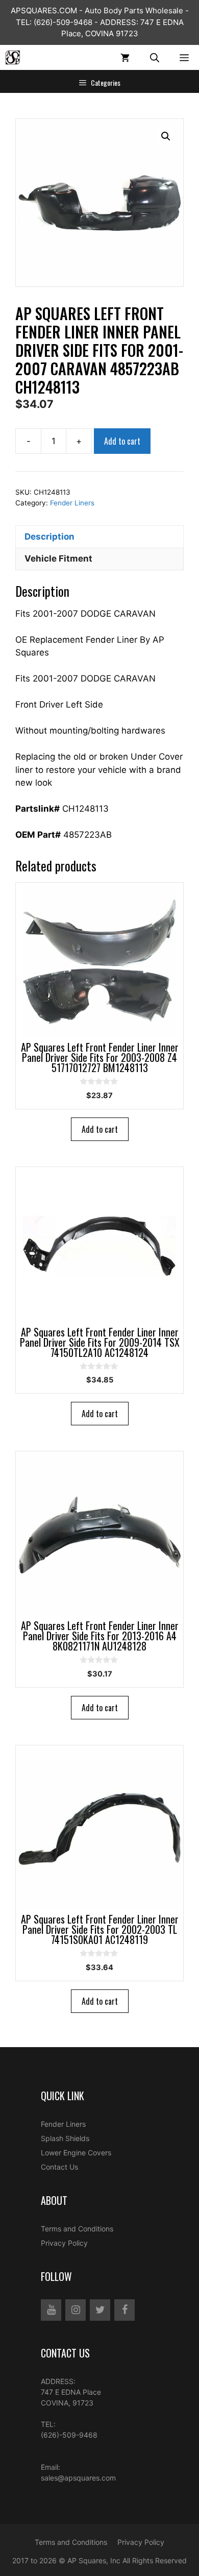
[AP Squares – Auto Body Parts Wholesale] (13, 57)
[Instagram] (76, 2310)
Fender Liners (72, 503)
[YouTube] (51, 2310)
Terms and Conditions (77, 2229)
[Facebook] (125, 2310)
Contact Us (59, 2167)
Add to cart (122, 441)
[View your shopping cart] (125, 57)
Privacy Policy (64, 2243)
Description (49, 537)
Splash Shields (65, 2138)
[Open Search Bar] (155, 57)
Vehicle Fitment (58, 558)
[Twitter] (100, 2310)
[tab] (99, 537)
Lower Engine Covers (76, 2153)
